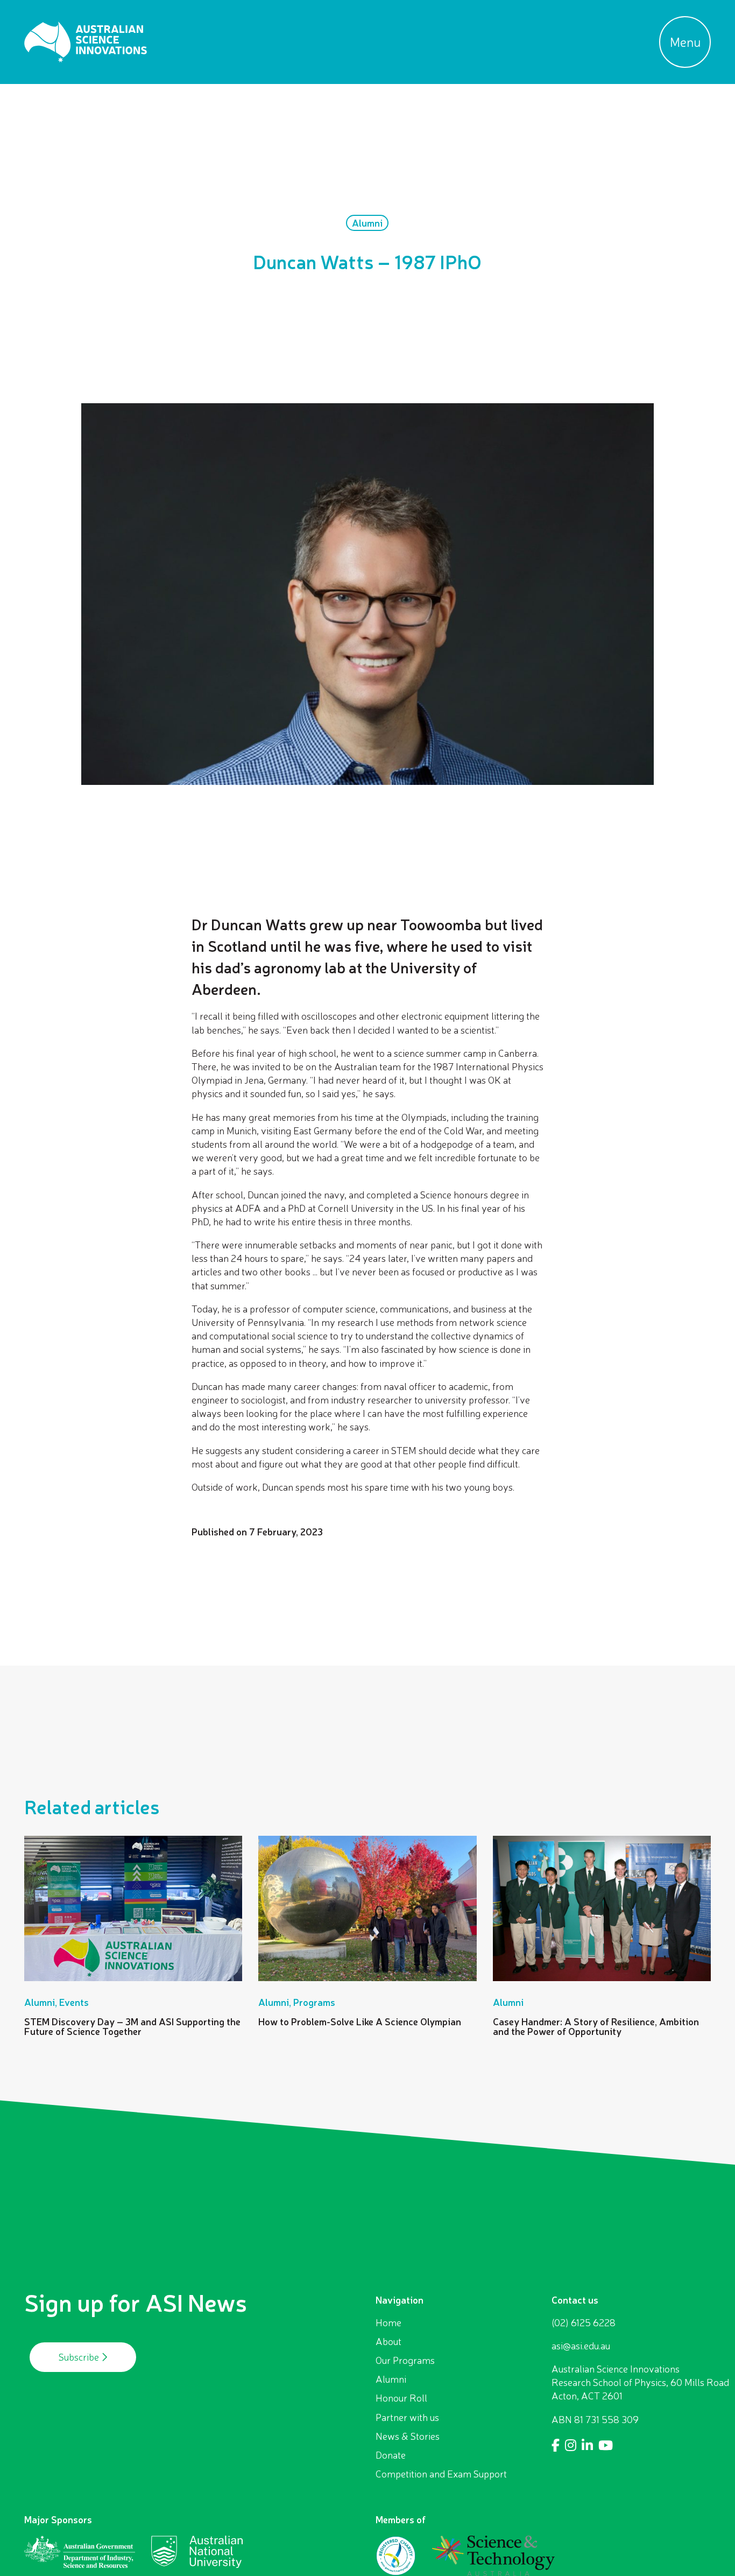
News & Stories (408, 2436)
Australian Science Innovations (86, 42)
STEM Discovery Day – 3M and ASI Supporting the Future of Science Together (132, 2026)
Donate (391, 2455)
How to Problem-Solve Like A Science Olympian (360, 2022)
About (388, 2341)
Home (388, 2322)
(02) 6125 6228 (584, 2322)
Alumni (391, 2379)
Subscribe (80, 2357)
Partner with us (407, 2417)
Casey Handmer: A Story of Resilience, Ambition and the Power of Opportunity (596, 2026)
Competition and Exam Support (441, 2474)
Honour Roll (401, 2398)
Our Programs (405, 2360)
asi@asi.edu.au (581, 2346)
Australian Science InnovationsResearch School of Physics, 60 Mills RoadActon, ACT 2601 (640, 2382)
